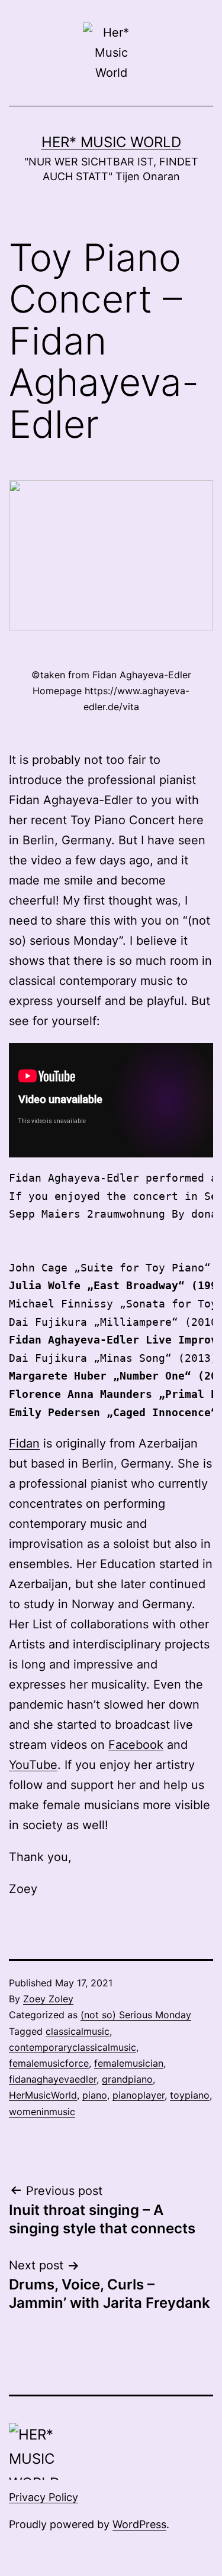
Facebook (136, 1745)
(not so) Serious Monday (136, 2015)
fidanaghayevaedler (53, 2079)
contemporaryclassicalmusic (73, 2047)
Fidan (24, 1443)
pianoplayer (139, 2095)
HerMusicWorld (43, 2095)
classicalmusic (78, 2031)
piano (95, 2095)
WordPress (139, 2524)
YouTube (33, 1765)
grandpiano (127, 2079)
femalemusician (129, 2063)
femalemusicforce (49, 2063)
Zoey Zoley (48, 1999)
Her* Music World (111, 142)
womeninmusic (42, 2112)
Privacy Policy (44, 2497)
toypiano (190, 2095)
